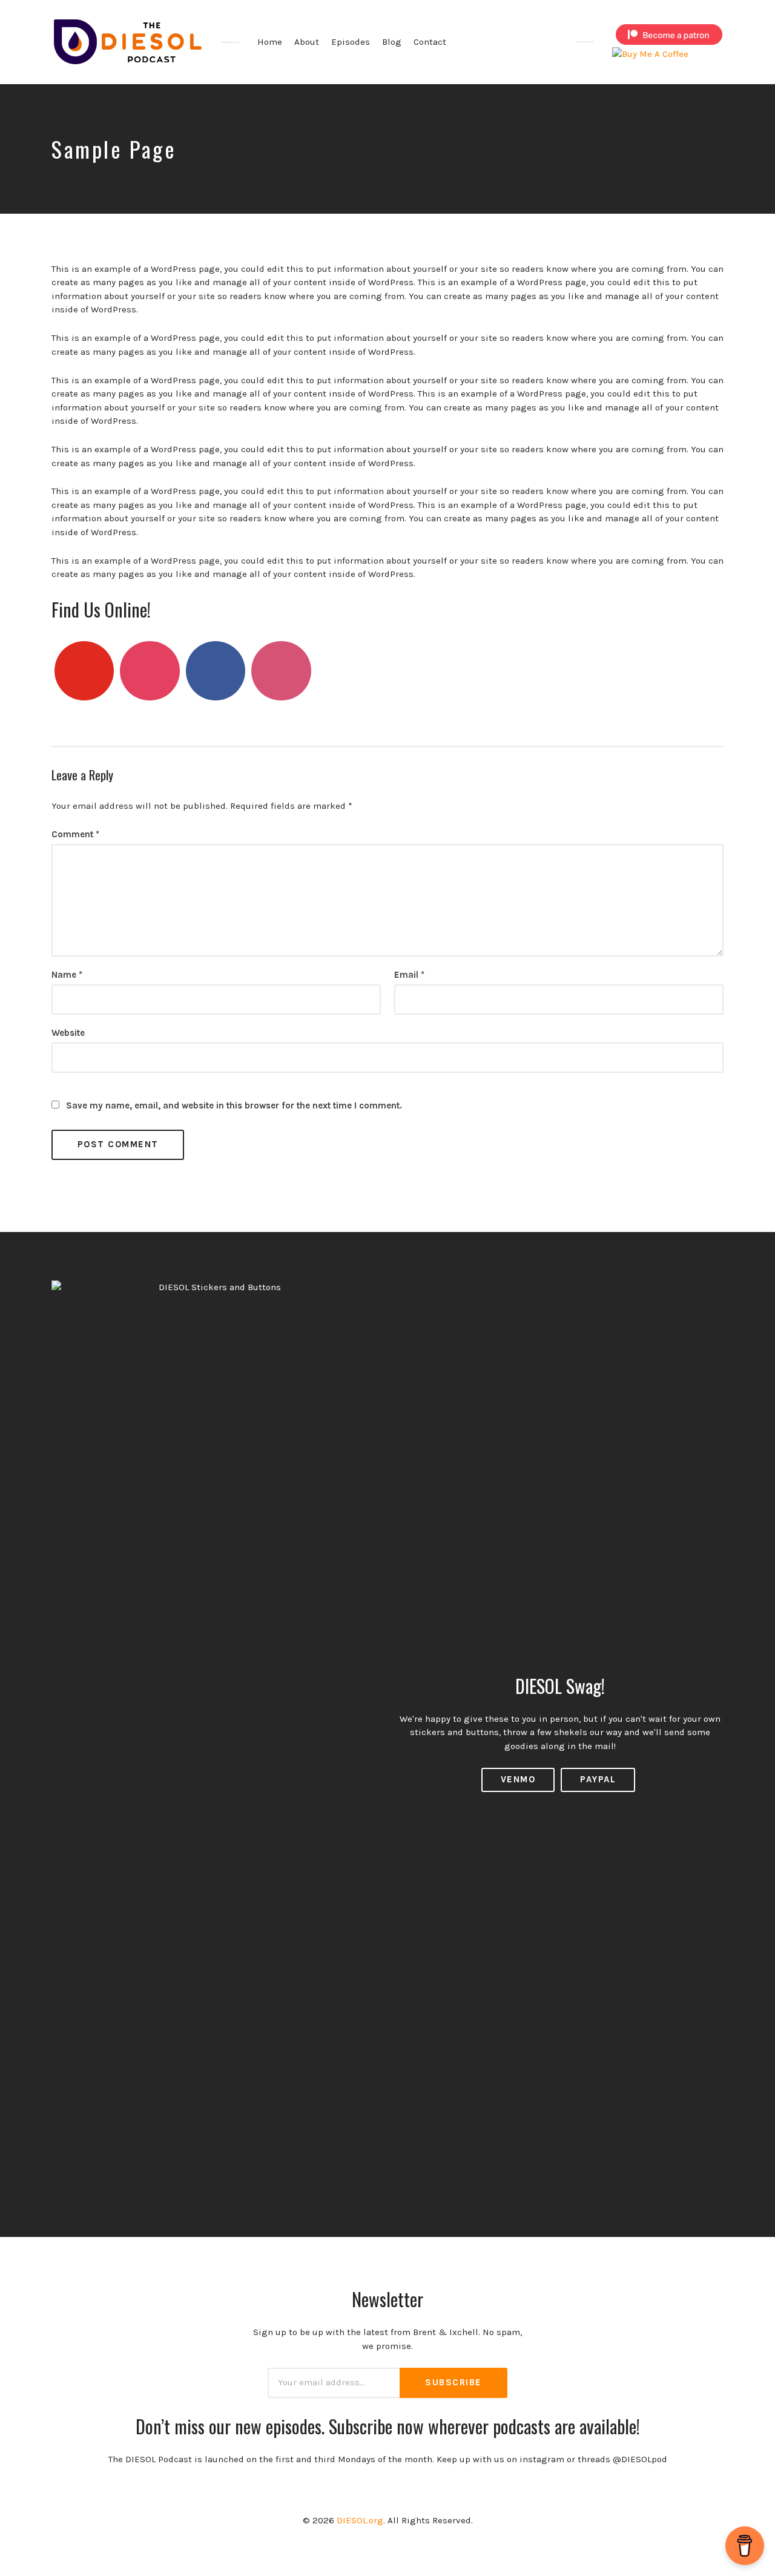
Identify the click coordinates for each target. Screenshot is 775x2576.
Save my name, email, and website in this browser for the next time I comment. (234, 1105)
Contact (430, 42)
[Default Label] (281, 671)
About (307, 42)
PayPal (598, 1779)
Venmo (518, 1779)
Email (409, 975)
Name (67, 975)
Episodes (351, 42)
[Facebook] (216, 671)
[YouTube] (84, 671)
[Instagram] (150, 671)
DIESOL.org (360, 2520)
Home (270, 42)
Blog (392, 42)
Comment (75, 834)
